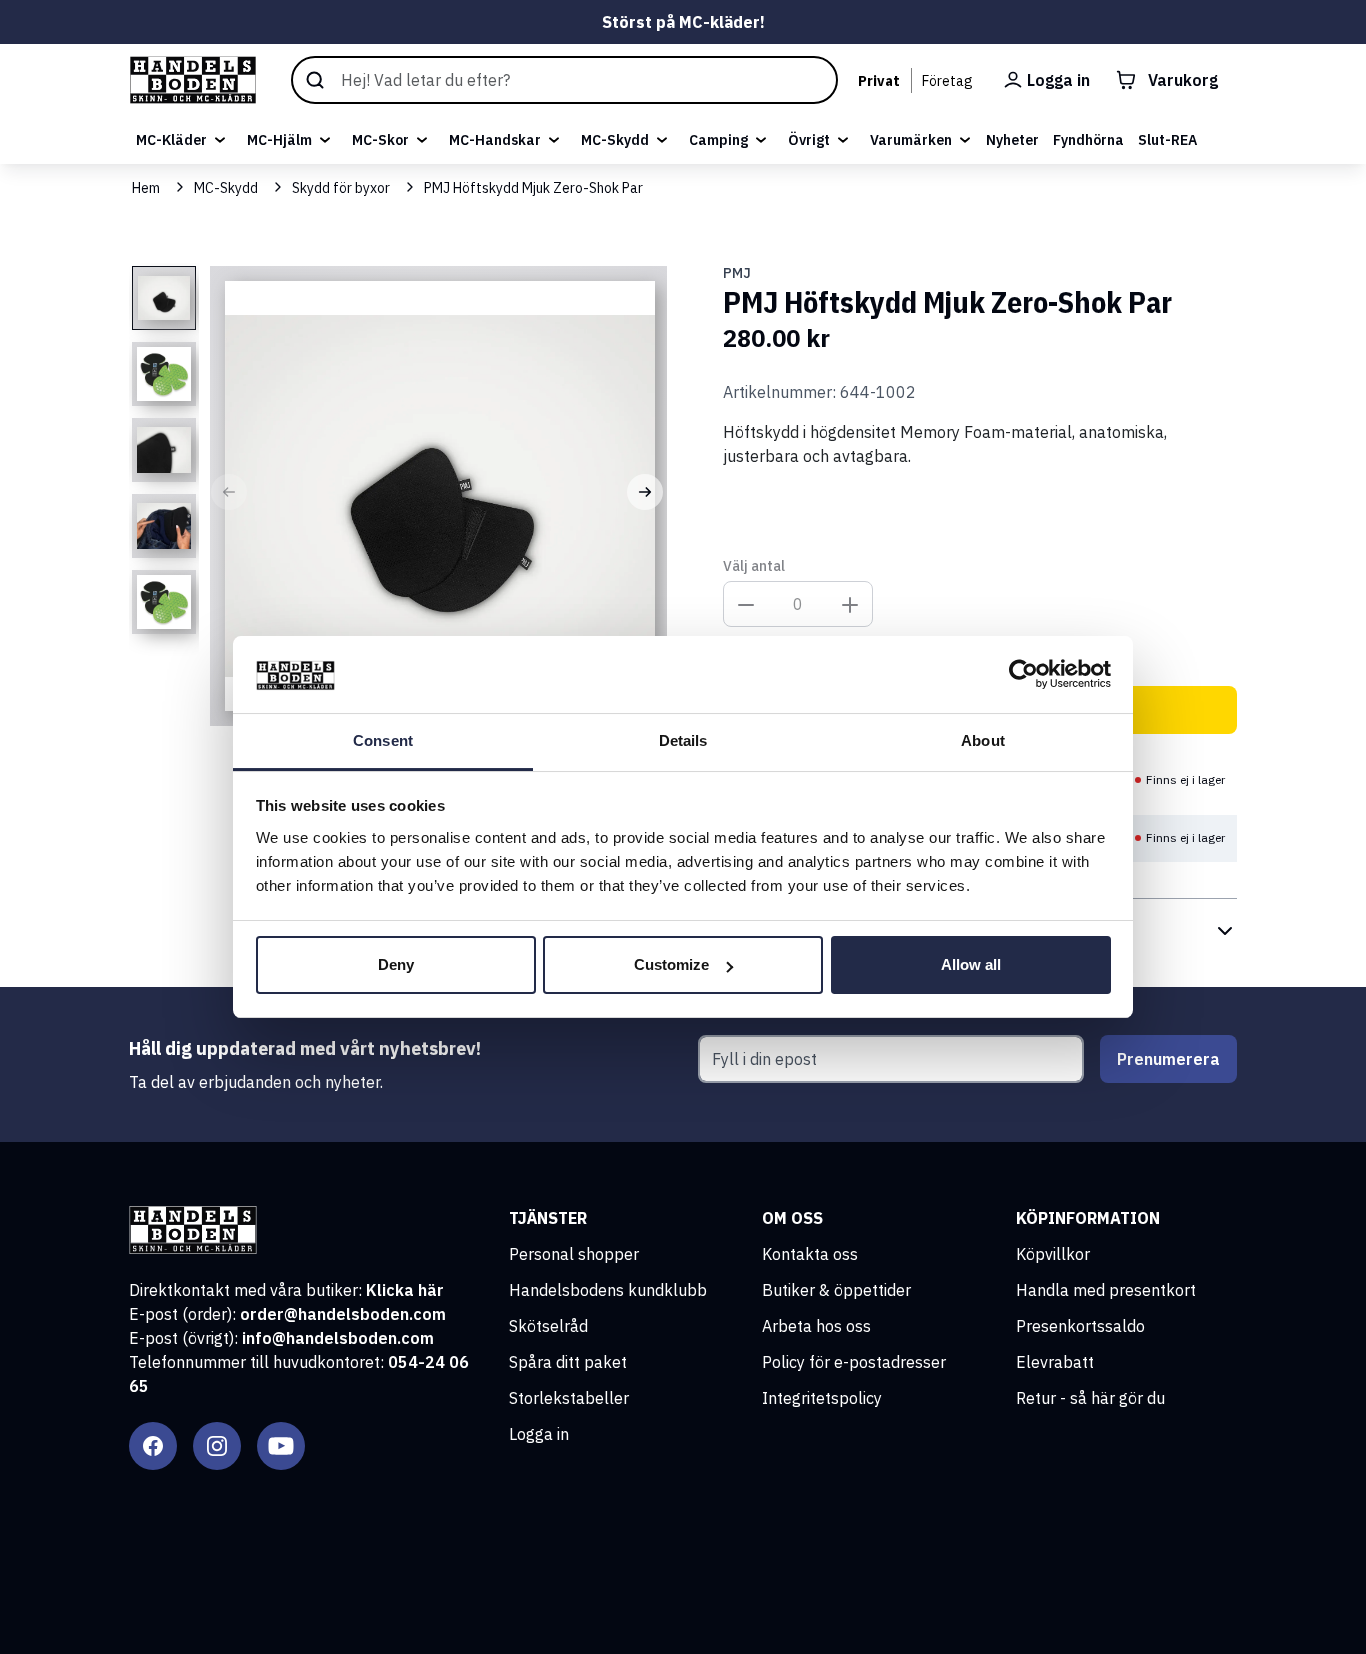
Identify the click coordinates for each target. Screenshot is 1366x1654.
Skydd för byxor (341, 188)
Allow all (971, 964)
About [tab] (983, 740)
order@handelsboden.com (343, 1314)
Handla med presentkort (1106, 1290)
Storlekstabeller (569, 1398)
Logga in (539, 1434)
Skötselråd (548, 1326)
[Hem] (193, 80)
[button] (229, 492)
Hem (146, 188)
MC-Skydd (615, 140)
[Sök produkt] (564, 80)
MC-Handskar (495, 140)
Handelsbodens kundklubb (608, 1290)
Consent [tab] (383, 740)
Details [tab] (683, 740)
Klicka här (405, 1290)
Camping (718, 140)
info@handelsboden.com (338, 1338)
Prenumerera (1168, 1059)
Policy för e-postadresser (854, 1362)
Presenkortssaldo (1080, 1326)
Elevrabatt (1055, 1362)
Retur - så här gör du (1090, 1398)
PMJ (737, 273)
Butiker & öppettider (836, 1290)
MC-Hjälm (279, 140)
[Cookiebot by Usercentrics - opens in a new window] (1023, 675)
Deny (396, 964)
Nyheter (1012, 140)
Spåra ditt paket (568, 1362)
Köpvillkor (1053, 1254)
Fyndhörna (1088, 140)
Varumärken (911, 140)
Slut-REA (1167, 140)
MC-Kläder (171, 140)
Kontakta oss (810, 1254)
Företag (947, 81)
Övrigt (809, 140)
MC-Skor (380, 140)
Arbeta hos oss (816, 1326)
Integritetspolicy (822, 1398)
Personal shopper (574, 1254)
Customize (671, 964)
